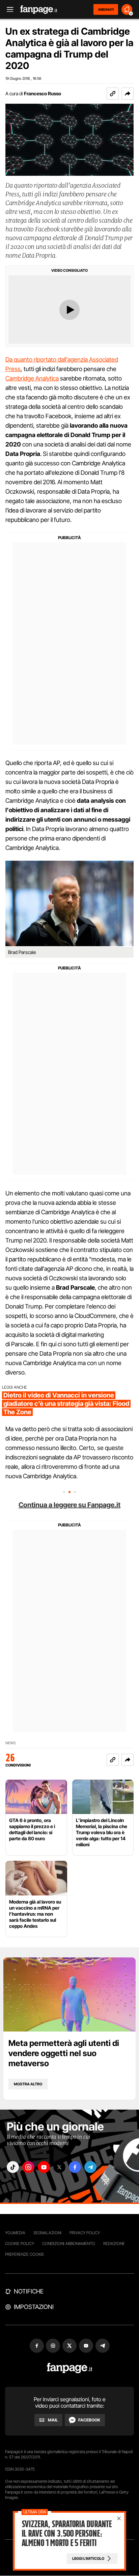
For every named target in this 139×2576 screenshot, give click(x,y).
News (11, 1743)
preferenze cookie (25, 2254)
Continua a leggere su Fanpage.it (69, 1505)
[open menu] (8, 10)
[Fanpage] (70, 2368)
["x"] (59, 2167)
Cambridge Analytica (32, 378)
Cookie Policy (20, 2243)
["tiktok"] (13, 2167)
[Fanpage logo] (39, 10)
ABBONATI (106, 9)
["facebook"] (75, 2167)
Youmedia (15, 2233)
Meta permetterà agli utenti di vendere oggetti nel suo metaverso (64, 2053)
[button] (128, 94)
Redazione (114, 2243)
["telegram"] (90, 2167)
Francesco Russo (43, 93)
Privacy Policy (85, 2233)
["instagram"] (28, 2167)
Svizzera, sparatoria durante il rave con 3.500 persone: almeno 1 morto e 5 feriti (67, 2534)
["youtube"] (44, 2167)
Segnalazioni (47, 2233)
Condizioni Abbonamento (69, 2243)
